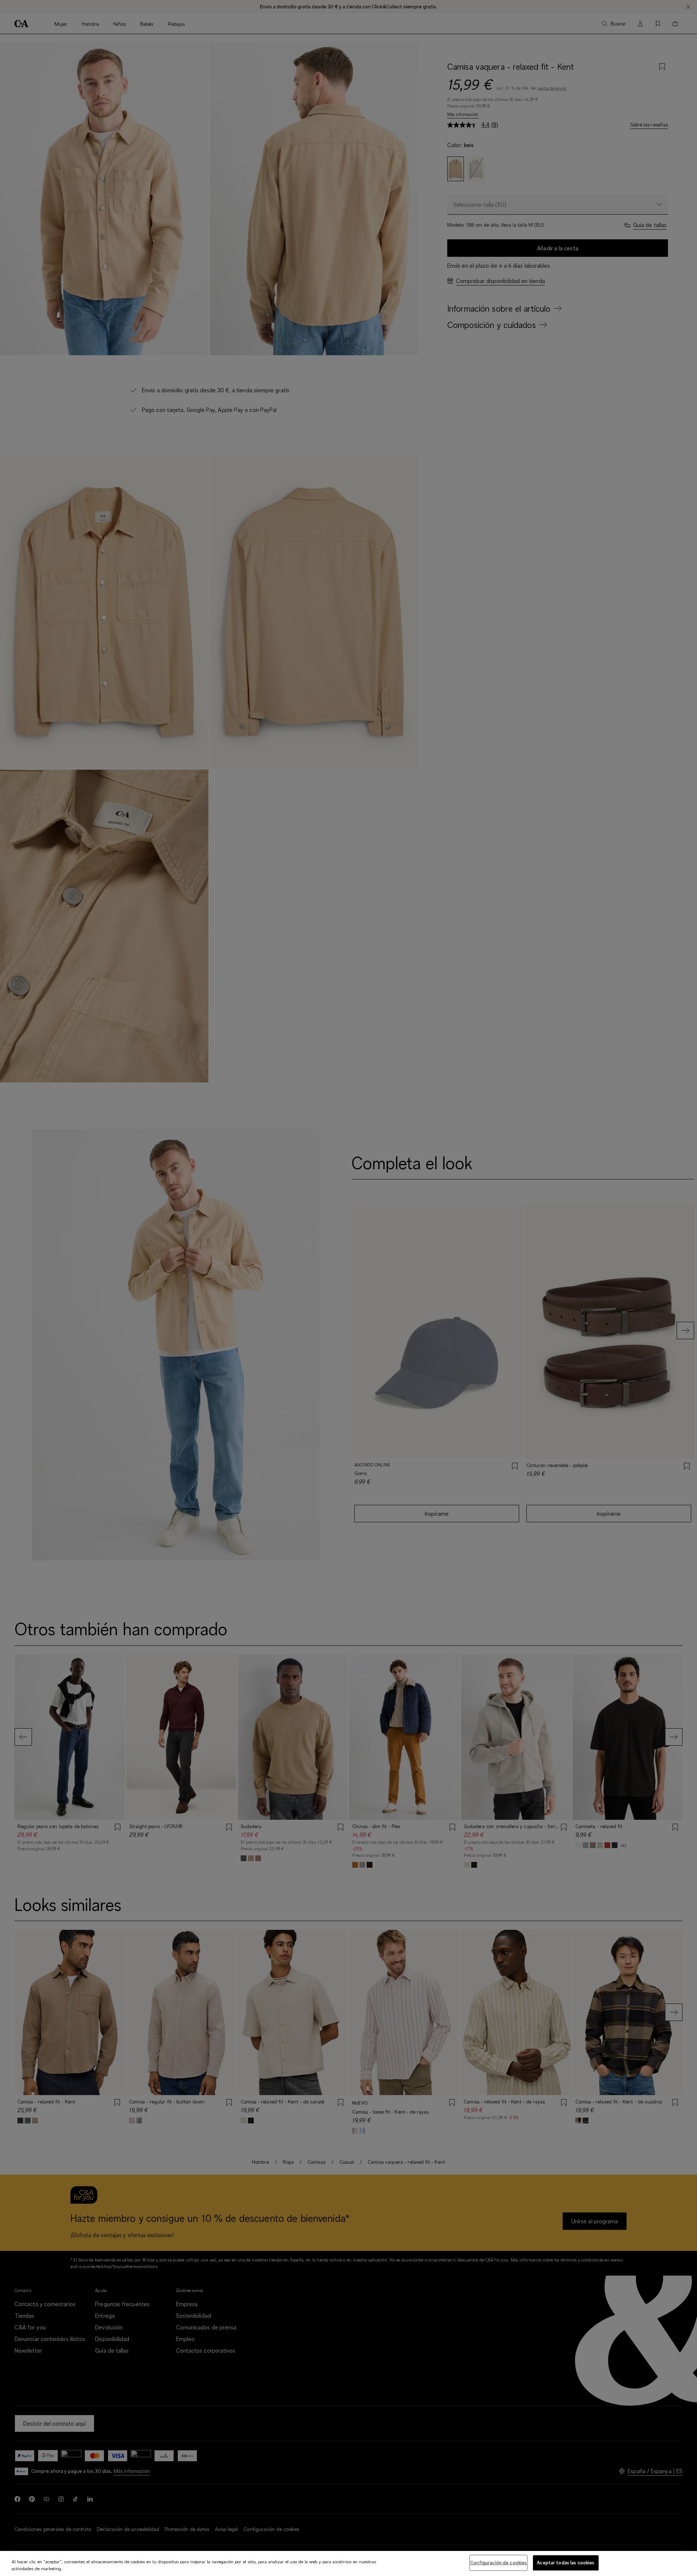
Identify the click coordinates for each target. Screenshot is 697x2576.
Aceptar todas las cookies (566, 2563)
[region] (348, 2563)
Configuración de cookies (498, 2563)
